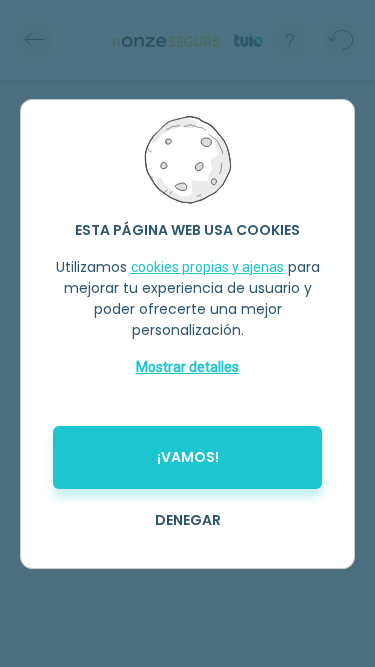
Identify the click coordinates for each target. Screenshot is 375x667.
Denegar (188, 520)
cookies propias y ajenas (207, 267)
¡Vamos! (188, 457)
